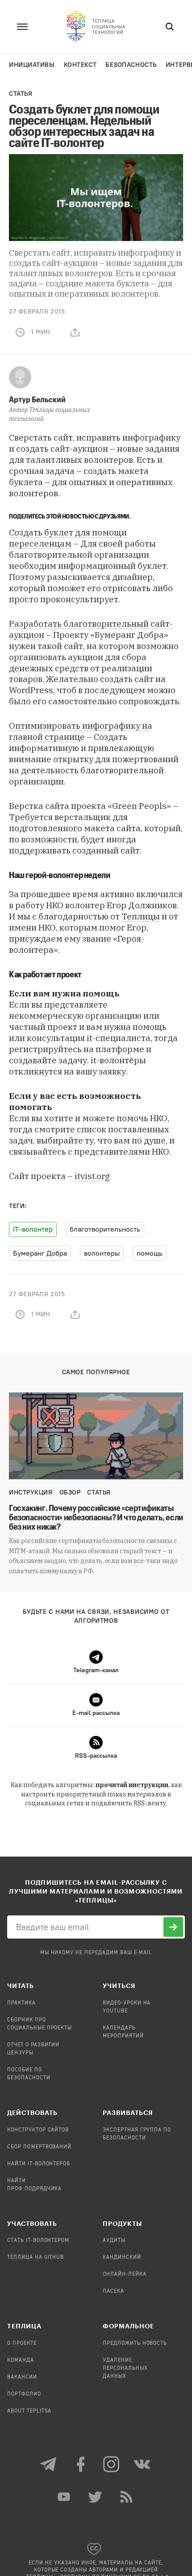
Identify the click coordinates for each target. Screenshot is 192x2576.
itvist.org (92, 1176)
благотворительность (105, 1229)
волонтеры (102, 1253)
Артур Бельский (37, 399)
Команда (21, 2360)
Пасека (113, 2291)
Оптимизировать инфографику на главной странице (81, 731)
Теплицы (141, 916)
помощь (150, 1253)
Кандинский (122, 2258)
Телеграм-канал (49, 2464)
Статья (21, 94)
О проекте (22, 2343)
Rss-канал (127, 2497)
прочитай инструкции (132, 1785)
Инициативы (32, 65)
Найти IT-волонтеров (39, 2164)
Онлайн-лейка (125, 2274)
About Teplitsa (29, 2411)
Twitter (96, 2497)
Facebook (80, 2464)
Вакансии (22, 2377)
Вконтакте (143, 2464)
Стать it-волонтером (38, 2241)
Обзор (70, 1492)
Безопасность (131, 65)
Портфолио (24, 2394)
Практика (21, 2003)
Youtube (65, 2497)
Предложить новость (135, 2343)
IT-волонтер (33, 1229)
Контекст (80, 65)
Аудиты (114, 2241)
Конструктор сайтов (38, 2130)
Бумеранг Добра (40, 1253)
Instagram (112, 2464)
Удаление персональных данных (125, 2368)
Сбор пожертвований (39, 2147)
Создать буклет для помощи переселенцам (68, 538)
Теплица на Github (35, 2258)
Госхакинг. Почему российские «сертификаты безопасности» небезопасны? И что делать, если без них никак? (96, 1517)
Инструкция (31, 1492)
